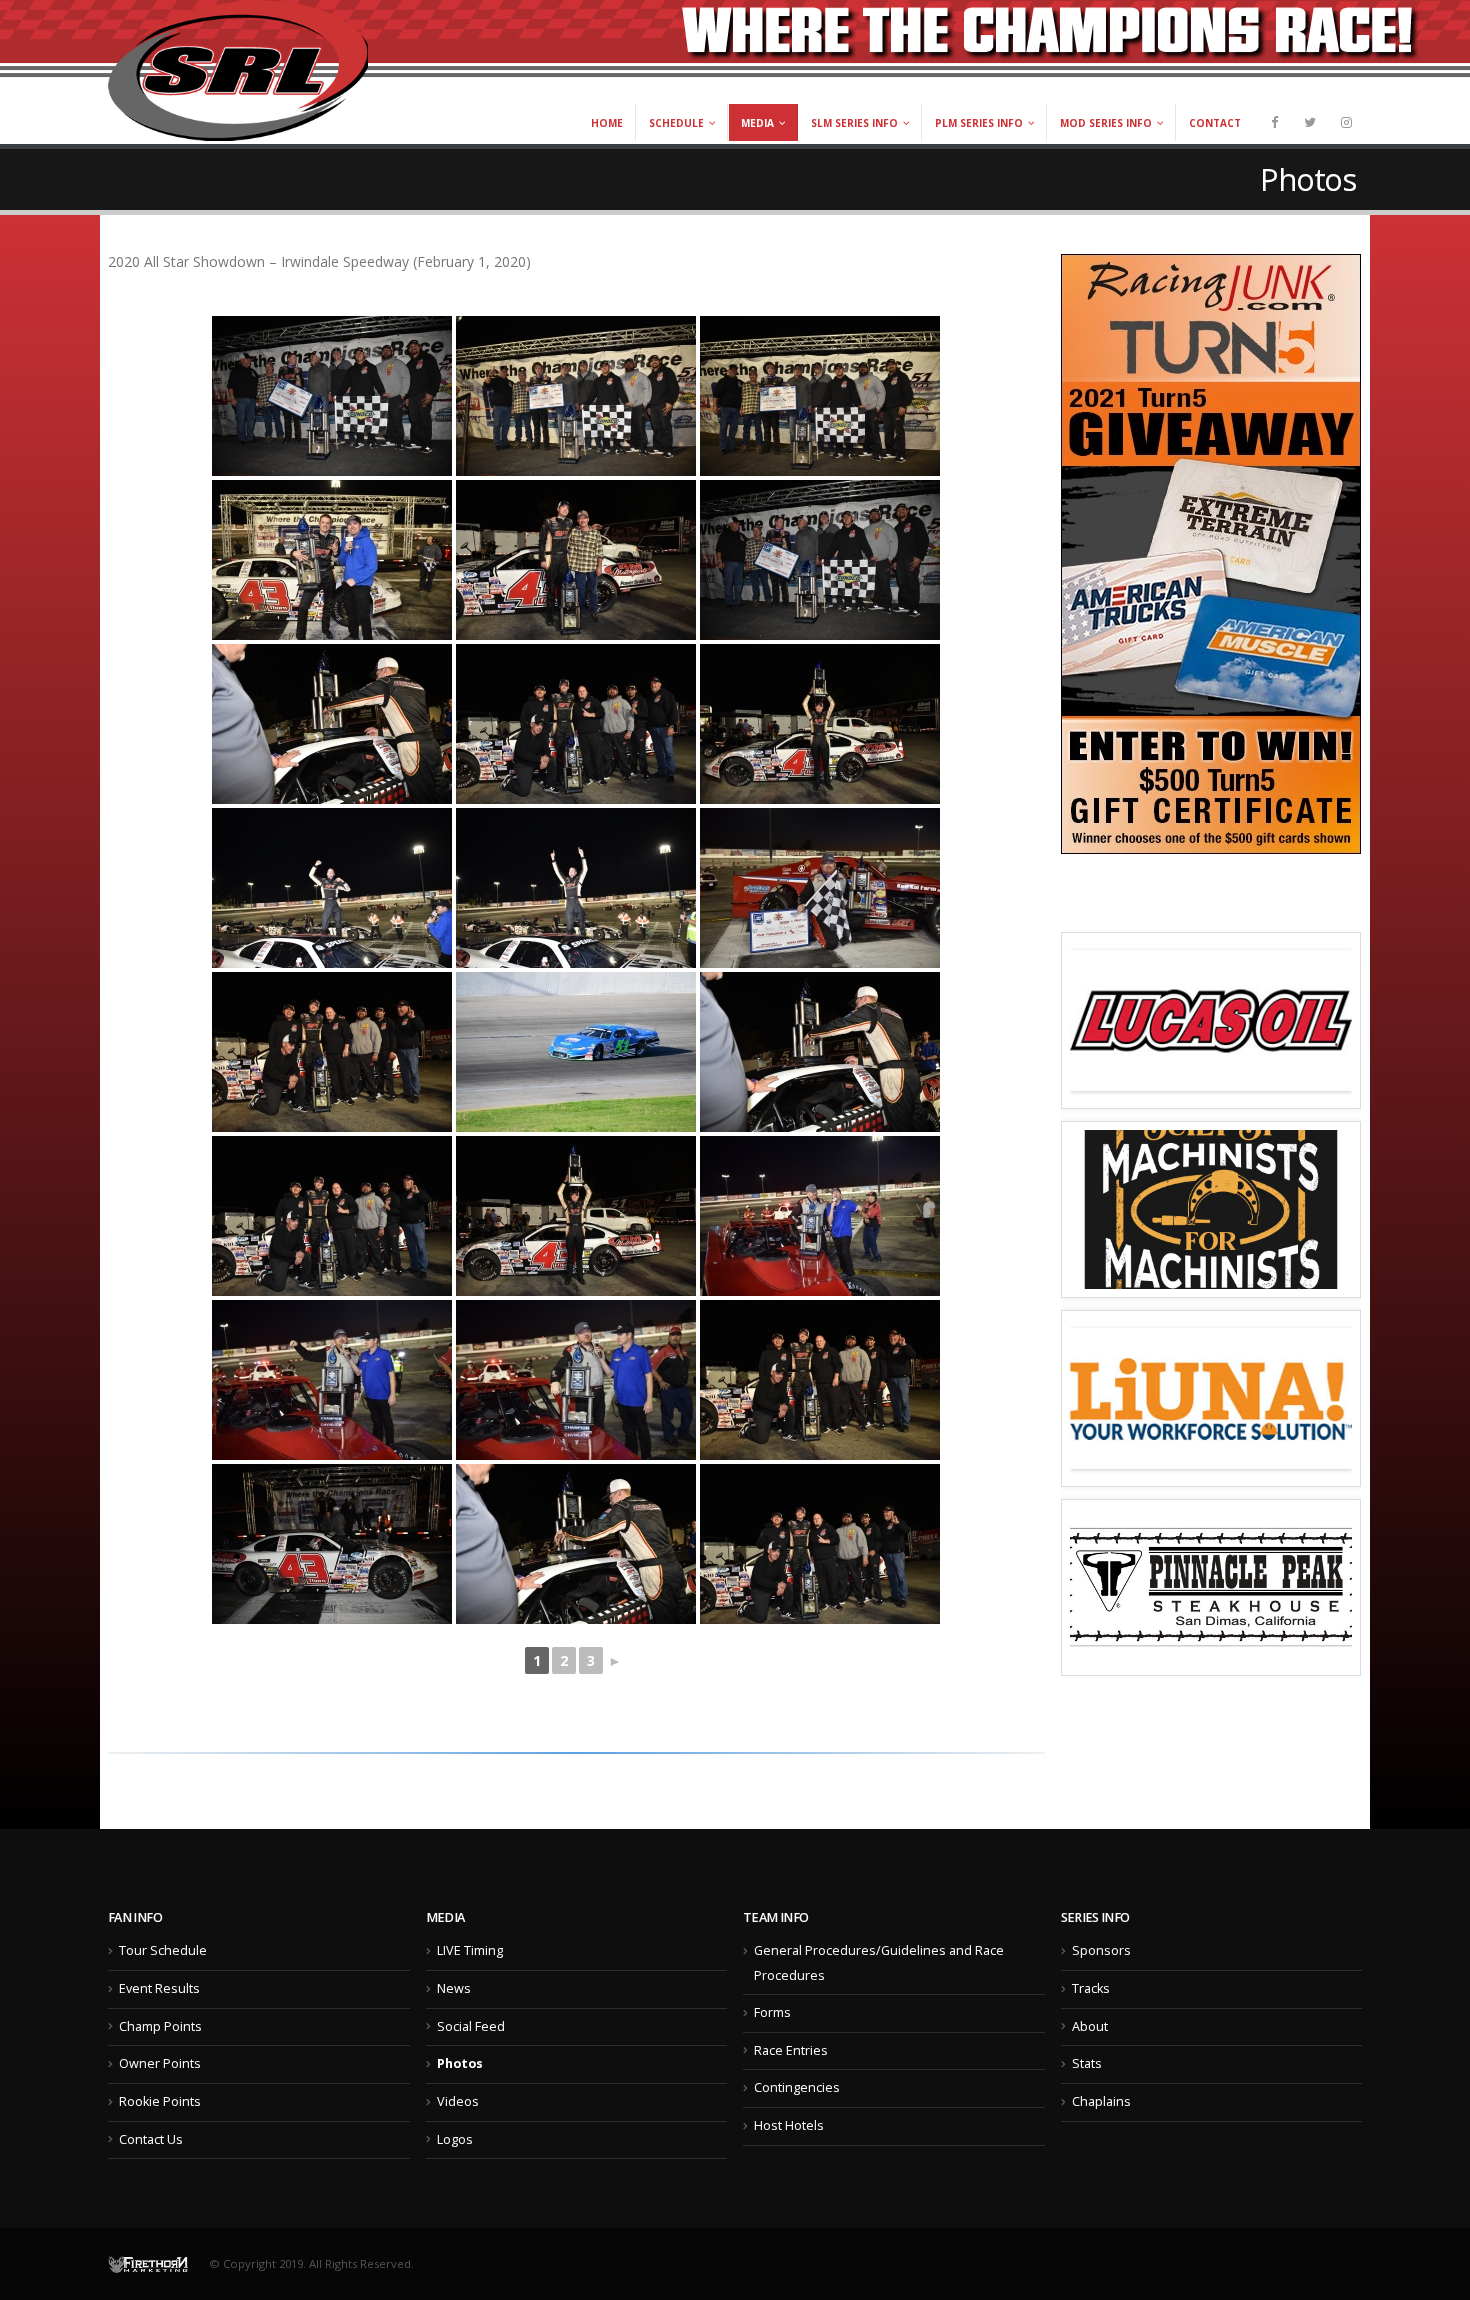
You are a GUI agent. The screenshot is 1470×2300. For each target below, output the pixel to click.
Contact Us (151, 2139)
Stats (1087, 2063)
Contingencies (797, 2087)
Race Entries (791, 2050)
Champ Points (160, 2026)
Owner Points (160, 2063)
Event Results (159, 1988)
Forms (772, 2012)
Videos (458, 2101)
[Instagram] (1346, 122)
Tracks (1091, 1988)
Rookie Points (160, 2101)
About (1090, 2026)
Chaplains (1101, 2101)
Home (607, 123)
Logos (455, 2139)
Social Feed (471, 2026)
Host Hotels (789, 2125)
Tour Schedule (163, 1950)
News (454, 1988)
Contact (1215, 123)
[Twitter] (1310, 122)
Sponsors (1101, 1950)
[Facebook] (1274, 122)
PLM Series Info (979, 123)
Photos (460, 2063)
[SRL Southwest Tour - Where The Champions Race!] (238, 70)
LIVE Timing (470, 1950)
